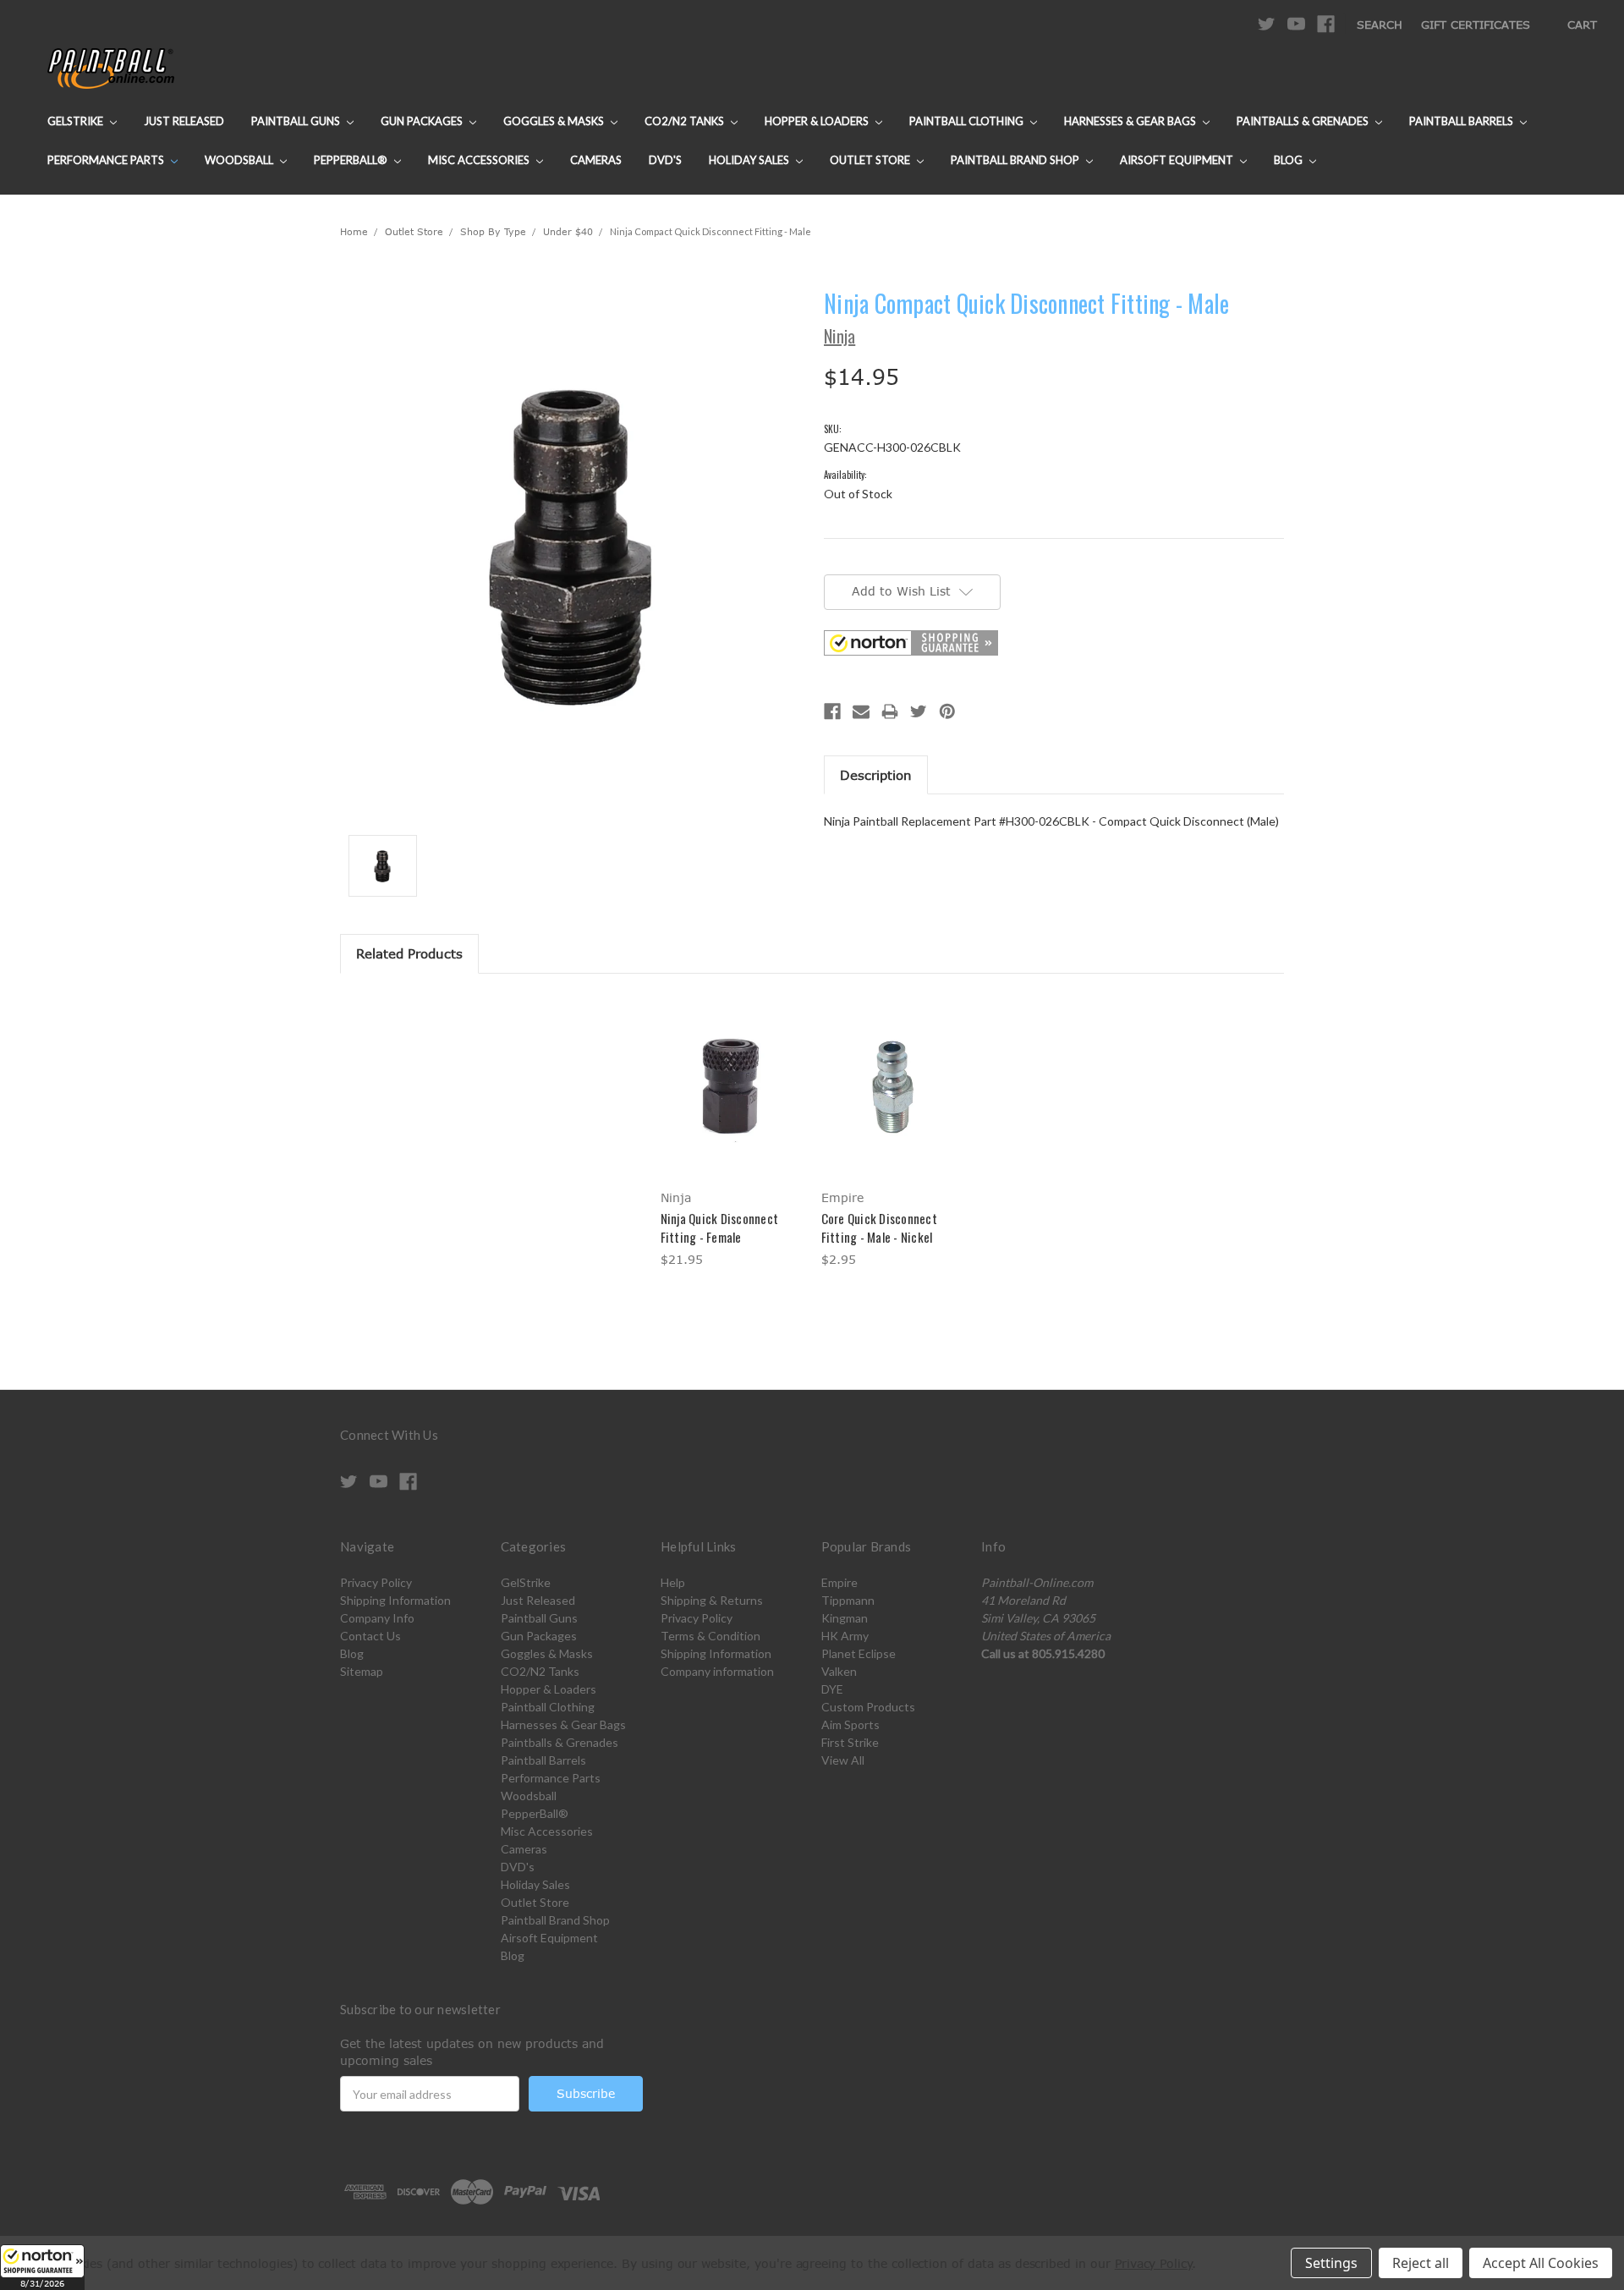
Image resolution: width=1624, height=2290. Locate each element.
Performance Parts (107, 160)
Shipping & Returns (712, 1600)
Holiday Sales (750, 160)
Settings (1331, 2263)
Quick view (732, 1071)
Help (673, 1582)
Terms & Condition (710, 1636)
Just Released (184, 121)
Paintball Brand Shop (1016, 160)
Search (1380, 25)
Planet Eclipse (859, 1653)
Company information (717, 1671)
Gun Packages (423, 121)
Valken (839, 1671)
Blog (1289, 160)
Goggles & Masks (555, 121)
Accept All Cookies (1541, 2263)
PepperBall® (352, 160)
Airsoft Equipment (1178, 160)
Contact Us (370, 1636)
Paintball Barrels (1462, 121)
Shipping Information (395, 1600)
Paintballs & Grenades (1304, 121)
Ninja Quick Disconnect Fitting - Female (720, 1228)
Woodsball (240, 160)
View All (843, 1760)
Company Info (377, 1618)
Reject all (1421, 2263)
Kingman (845, 1618)
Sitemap (362, 1671)
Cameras (596, 160)
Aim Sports (850, 1724)
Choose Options (732, 1100)
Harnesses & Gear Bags (1131, 121)
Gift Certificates (1476, 25)
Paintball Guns (297, 121)
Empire (839, 1582)
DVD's (665, 160)
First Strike (850, 1742)
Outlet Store (871, 160)
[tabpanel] (732, 1133)
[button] (42, 2267)
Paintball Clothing (968, 121)
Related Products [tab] (409, 953)
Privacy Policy (376, 1582)
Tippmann (848, 1600)
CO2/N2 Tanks (686, 121)
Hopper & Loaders (818, 121)
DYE (832, 1689)
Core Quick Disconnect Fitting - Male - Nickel (879, 1228)
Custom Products (868, 1707)
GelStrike (77, 121)
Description (876, 775)
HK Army (845, 1636)
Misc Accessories (480, 160)
